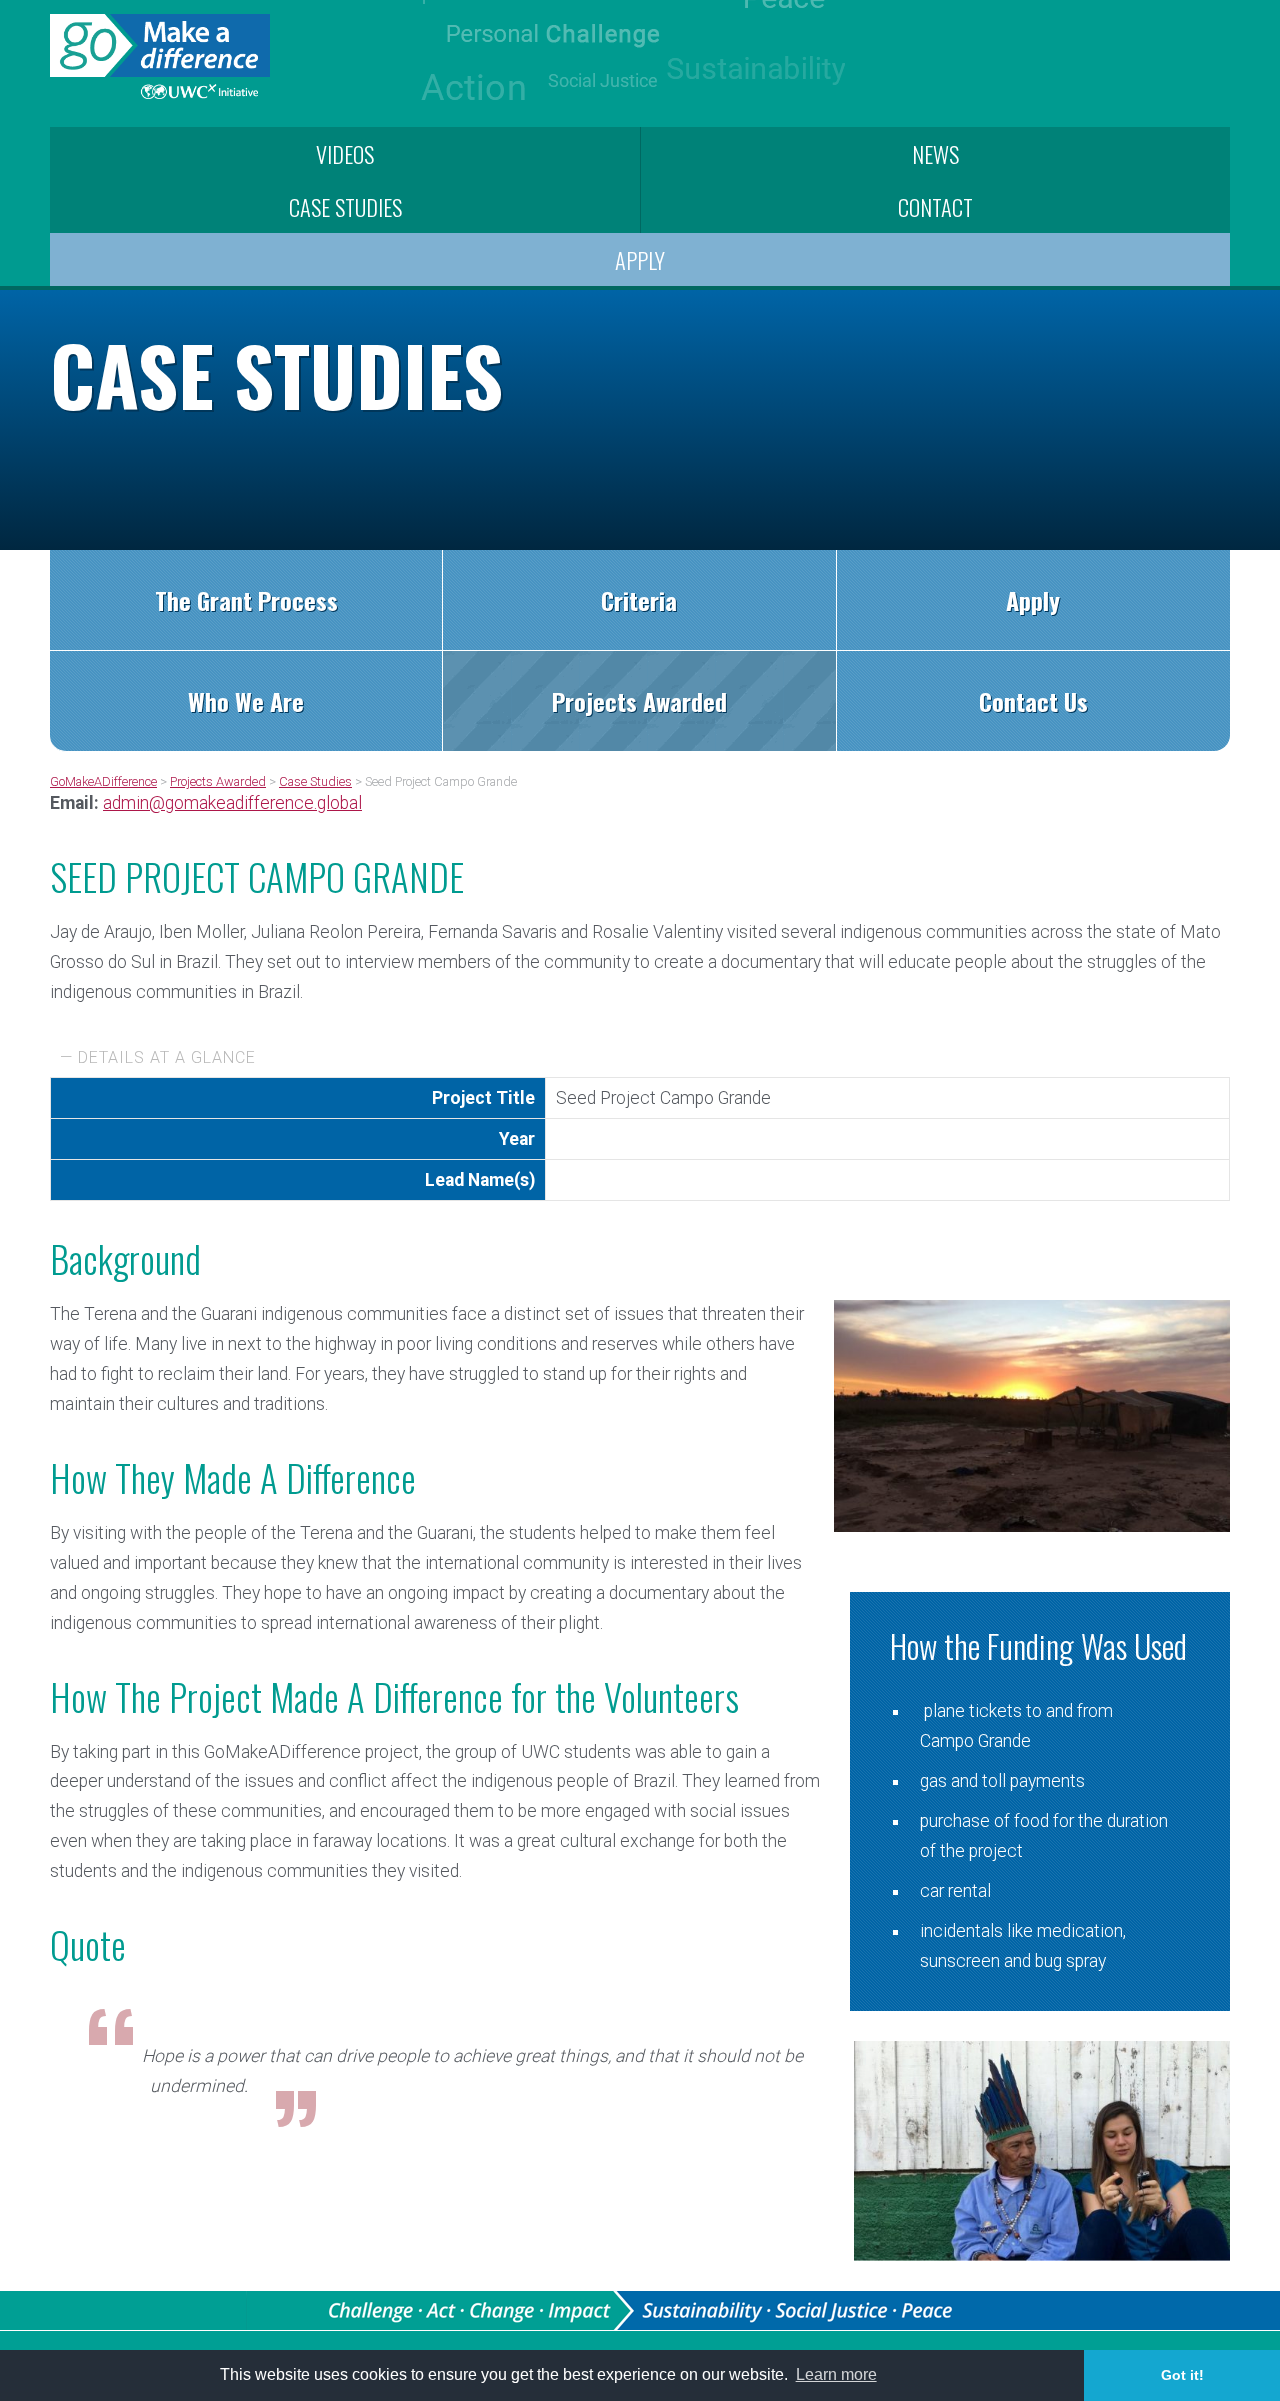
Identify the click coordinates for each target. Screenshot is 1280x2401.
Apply (640, 259)
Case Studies (345, 206)
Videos (345, 153)
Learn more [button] (836, 2374)
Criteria (639, 600)
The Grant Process (246, 600)
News (935, 153)
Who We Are (246, 701)
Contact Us (1033, 701)
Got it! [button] (1182, 2375)
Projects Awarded (639, 701)
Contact (935, 206)
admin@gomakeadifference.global (232, 803)
